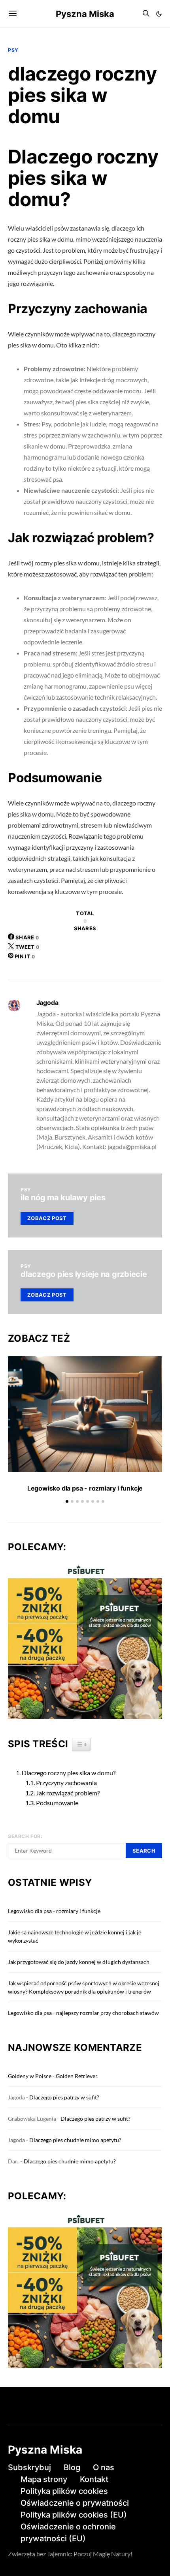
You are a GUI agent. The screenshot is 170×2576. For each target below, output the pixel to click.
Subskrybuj (29, 2467)
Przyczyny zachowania (66, 1783)
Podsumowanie (57, 1803)
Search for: (25, 1836)
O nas (104, 2467)
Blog (72, 2467)
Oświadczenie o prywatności (75, 2503)
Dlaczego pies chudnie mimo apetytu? (75, 2140)
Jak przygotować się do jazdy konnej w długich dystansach (79, 1962)
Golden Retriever (77, 2076)
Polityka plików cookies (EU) (74, 2515)
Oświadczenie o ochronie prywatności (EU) (68, 2533)
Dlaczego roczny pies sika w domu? (69, 1773)
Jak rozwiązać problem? (68, 1793)
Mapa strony (44, 2479)
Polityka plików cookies (64, 2491)
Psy (13, 50)
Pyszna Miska (85, 14)
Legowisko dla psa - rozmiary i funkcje (85, 1488)
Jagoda (47, 1003)
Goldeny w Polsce (30, 2076)
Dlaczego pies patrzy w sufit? (64, 2097)
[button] (159, 14)
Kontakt (94, 2479)
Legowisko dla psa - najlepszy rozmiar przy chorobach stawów (83, 2013)
